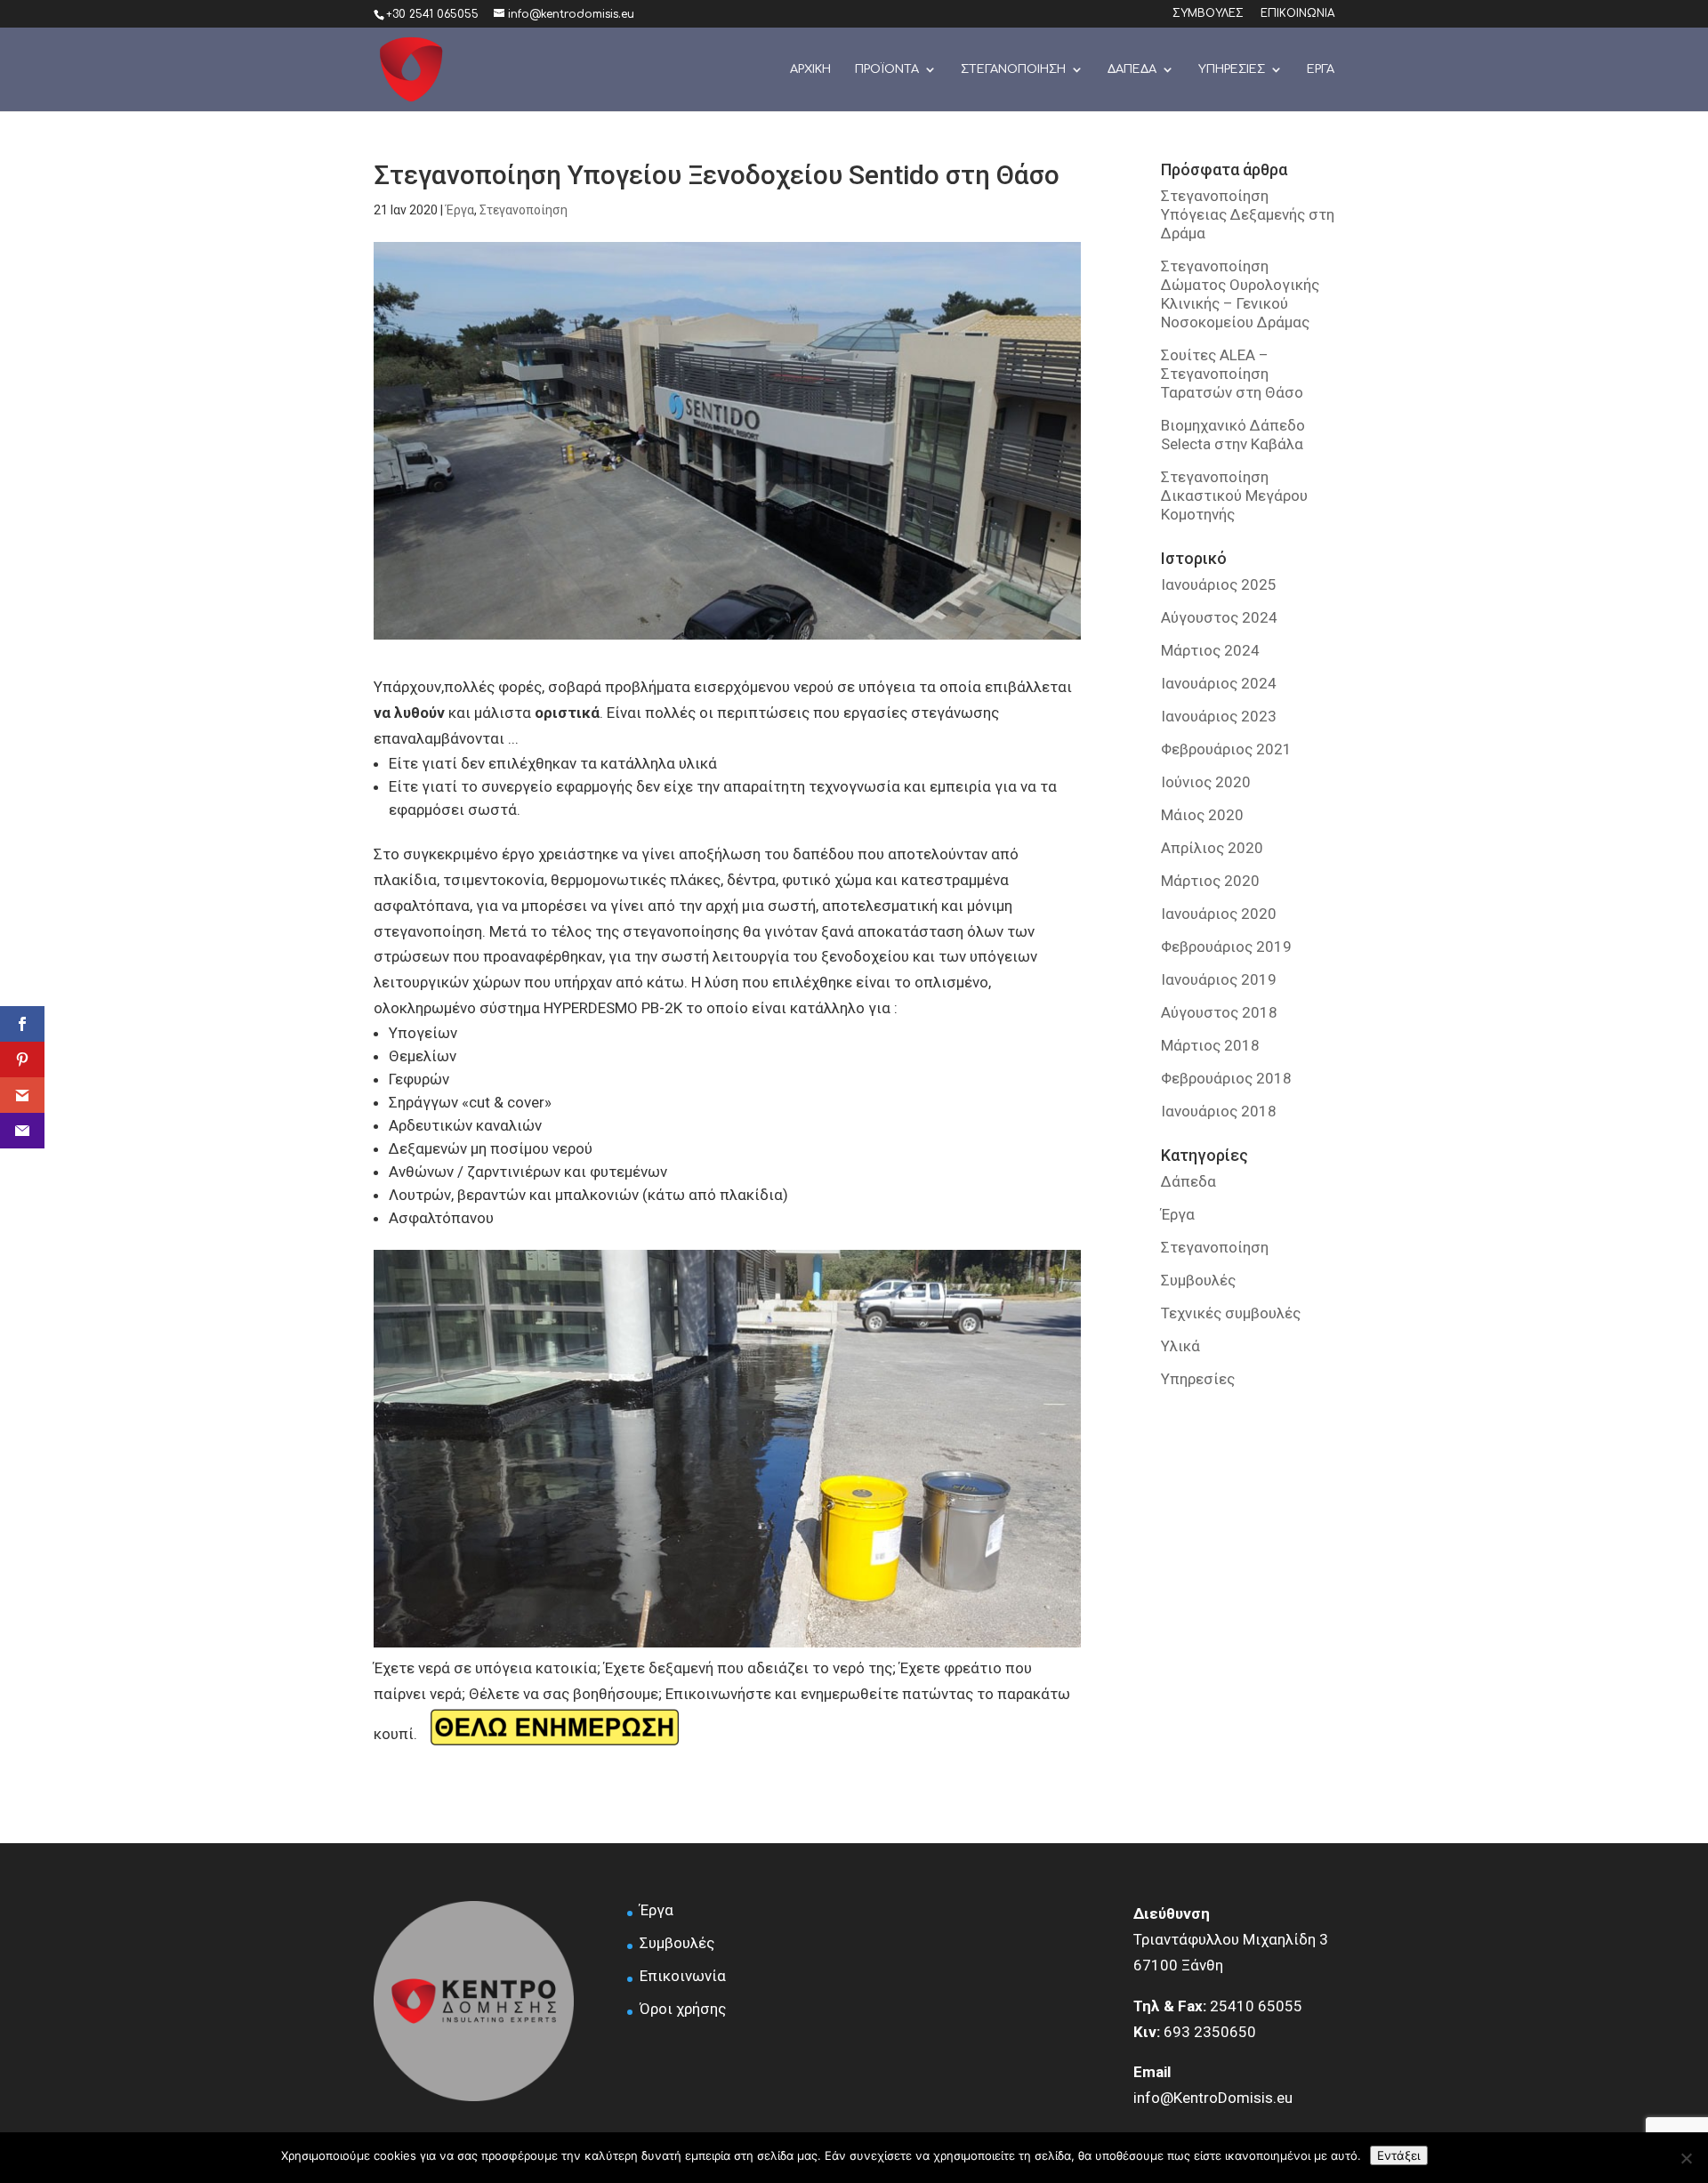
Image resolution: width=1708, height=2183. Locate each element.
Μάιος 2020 (1202, 815)
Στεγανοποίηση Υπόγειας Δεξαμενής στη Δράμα (1248, 214)
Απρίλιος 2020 (1212, 848)
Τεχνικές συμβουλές (1231, 1313)
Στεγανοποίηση (524, 210)
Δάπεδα (1188, 1181)
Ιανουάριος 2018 (1219, 1111)
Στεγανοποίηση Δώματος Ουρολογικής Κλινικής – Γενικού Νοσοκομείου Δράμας (1240, 294)
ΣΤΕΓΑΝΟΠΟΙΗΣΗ (1013, 69)
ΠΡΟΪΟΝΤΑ (887, 69)
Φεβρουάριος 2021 (1226, 749)
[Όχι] (1686, 2158)
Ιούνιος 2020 (1206, 782)
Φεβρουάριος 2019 (1226, 947)
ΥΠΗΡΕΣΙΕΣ (1232, 69)
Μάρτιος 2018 (1210, 1045)
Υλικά (1180, 1346)
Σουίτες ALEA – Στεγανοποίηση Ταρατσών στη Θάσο (1232, 374)
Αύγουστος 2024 (1219, 617)
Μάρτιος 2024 (1210, 650)
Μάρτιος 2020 (1210, 881)
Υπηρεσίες (1198, 1379)
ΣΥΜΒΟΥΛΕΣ (1208, 14)
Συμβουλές (1198, 1280)
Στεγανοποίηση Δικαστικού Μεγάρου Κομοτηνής (1234, 495)
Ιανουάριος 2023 (1219, 716)
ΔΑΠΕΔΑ (1132, 69)
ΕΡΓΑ (1321, 69)
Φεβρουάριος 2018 (1226, 1078)
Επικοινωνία (683, 1976)
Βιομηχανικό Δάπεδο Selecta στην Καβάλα (1233, 435)
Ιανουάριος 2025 (1219, 584)
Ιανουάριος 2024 (1219, 683)
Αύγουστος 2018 (1219, 1012)
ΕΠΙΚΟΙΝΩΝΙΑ (1297, 14)
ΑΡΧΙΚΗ (810, 69)
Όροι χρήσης (683, 2009)
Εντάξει (1399, 2155)
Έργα (460, 210)
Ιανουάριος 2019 (1219, 979)
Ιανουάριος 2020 (1219, 914)
